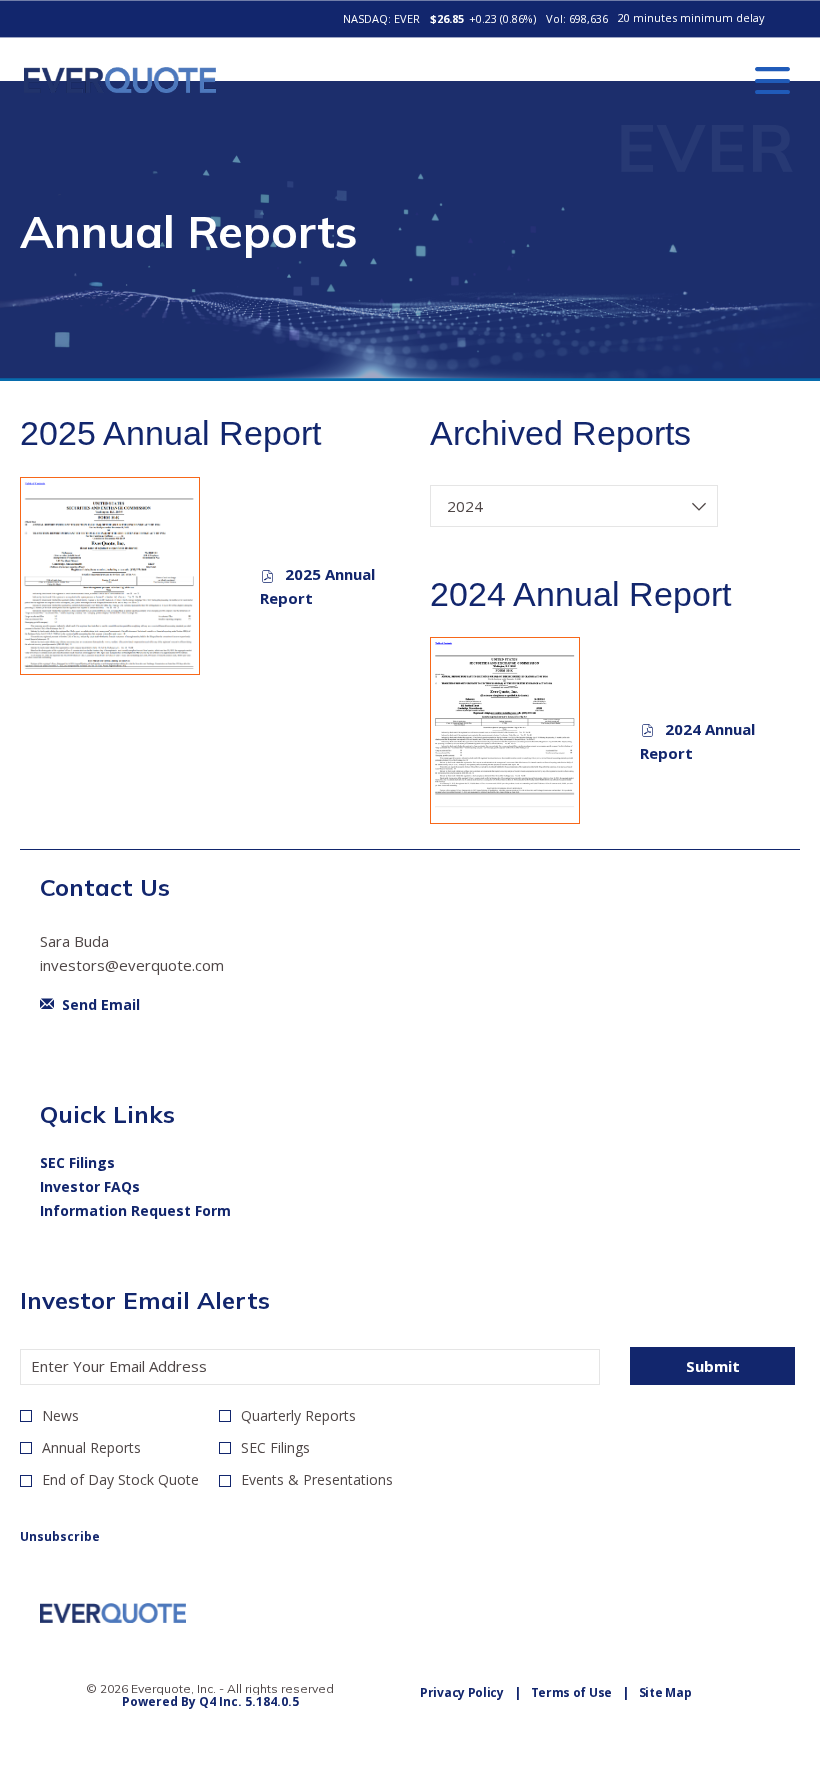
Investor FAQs (117, 1187)
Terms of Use (571, 1692)
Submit (713, 1366)
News (60, 1415)
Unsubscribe (60, 1536)
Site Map (665, 1692)
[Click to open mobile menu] (772, 80)
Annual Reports (91, 1447)
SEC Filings (104, 1163)
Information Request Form (162, 1211)
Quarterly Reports (298, 1415)
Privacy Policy (462, 1692)
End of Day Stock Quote (120, 1479)
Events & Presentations (317, 1479)
